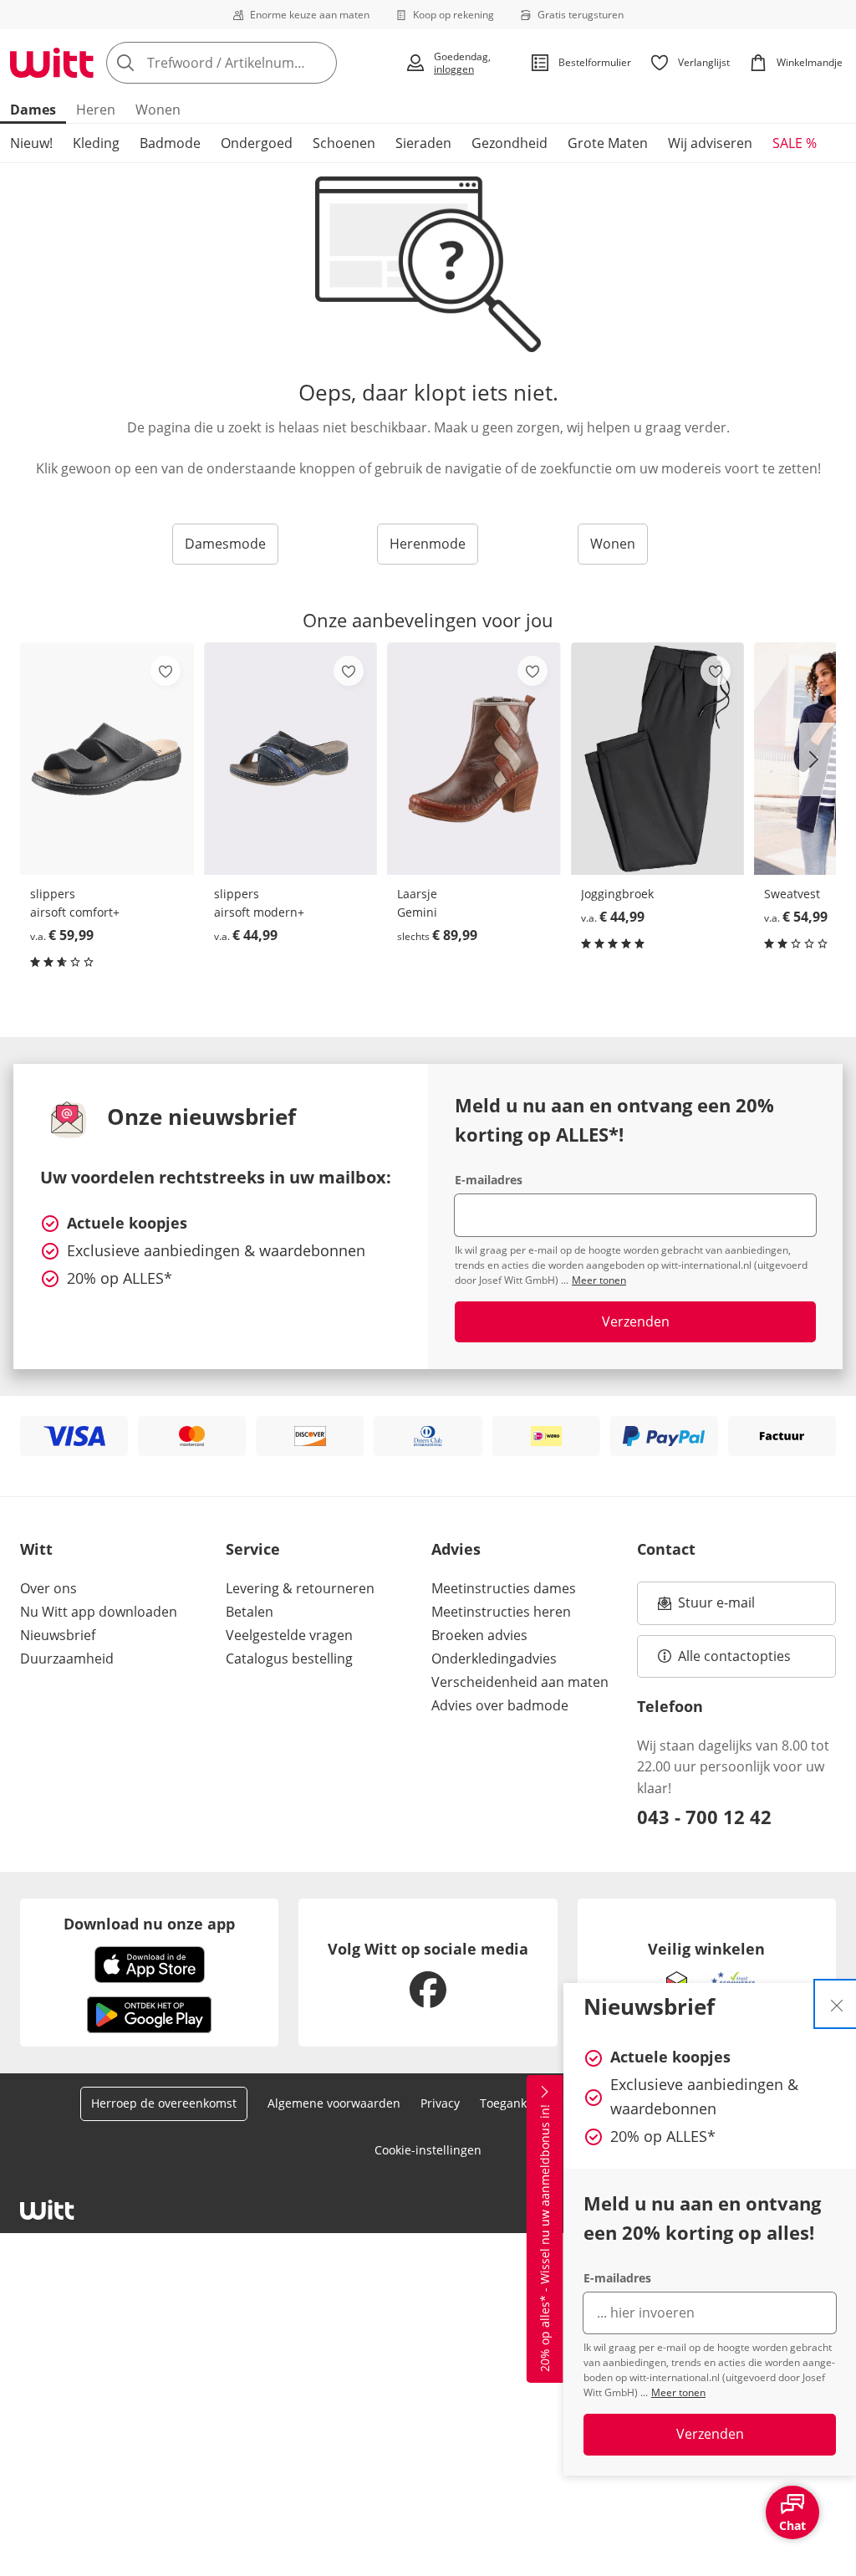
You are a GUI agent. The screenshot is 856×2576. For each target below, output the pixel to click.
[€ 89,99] (474, 759)
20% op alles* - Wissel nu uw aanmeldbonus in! (545, 2239)
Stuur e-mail (716, 1607)
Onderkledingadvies (494, 1659)
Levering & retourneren (300, 1588)
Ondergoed (257, 143)
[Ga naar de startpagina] (52, 63)
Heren (96, 110)
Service (253, 1549)
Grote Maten (608, 143)
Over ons (48, 1588)
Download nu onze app (149, 1924)
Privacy (440, 2103)
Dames (33, 110)
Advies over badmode (500, 1705)
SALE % (795, 143)
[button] (818, 759)
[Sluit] (837, 2004)
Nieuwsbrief (58, 1635)
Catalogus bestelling (289, 1659)
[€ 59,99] (107, 759)
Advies (456, 1549)
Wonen (158, 110)
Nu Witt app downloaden (99, 1612)
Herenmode (428, 544)
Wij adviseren (710, 143)
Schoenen (344, 143)
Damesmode (225, 544)
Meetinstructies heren (501, 1612)
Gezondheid (510, 143)
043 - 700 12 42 (704, 1817)
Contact (666, 1549)
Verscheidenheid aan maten (520, 1682)
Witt (36, 1549)
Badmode (170, 143)
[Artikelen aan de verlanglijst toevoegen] (166, 671)
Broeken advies (479, 1635)
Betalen (250, 1612)
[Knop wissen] (319, 63)
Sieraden (423, 143)
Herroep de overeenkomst (164, 2103)
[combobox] (250, 63)
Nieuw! (31, 143)
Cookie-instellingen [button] (428, 2150)
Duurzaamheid (67, 1659)
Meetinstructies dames (504, 1588)
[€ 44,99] (291, 759)
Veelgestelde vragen (289, 1635)
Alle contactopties (734, 1656)
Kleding (96, 143)
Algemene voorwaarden (334, 2103)
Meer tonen (678, 2392)
